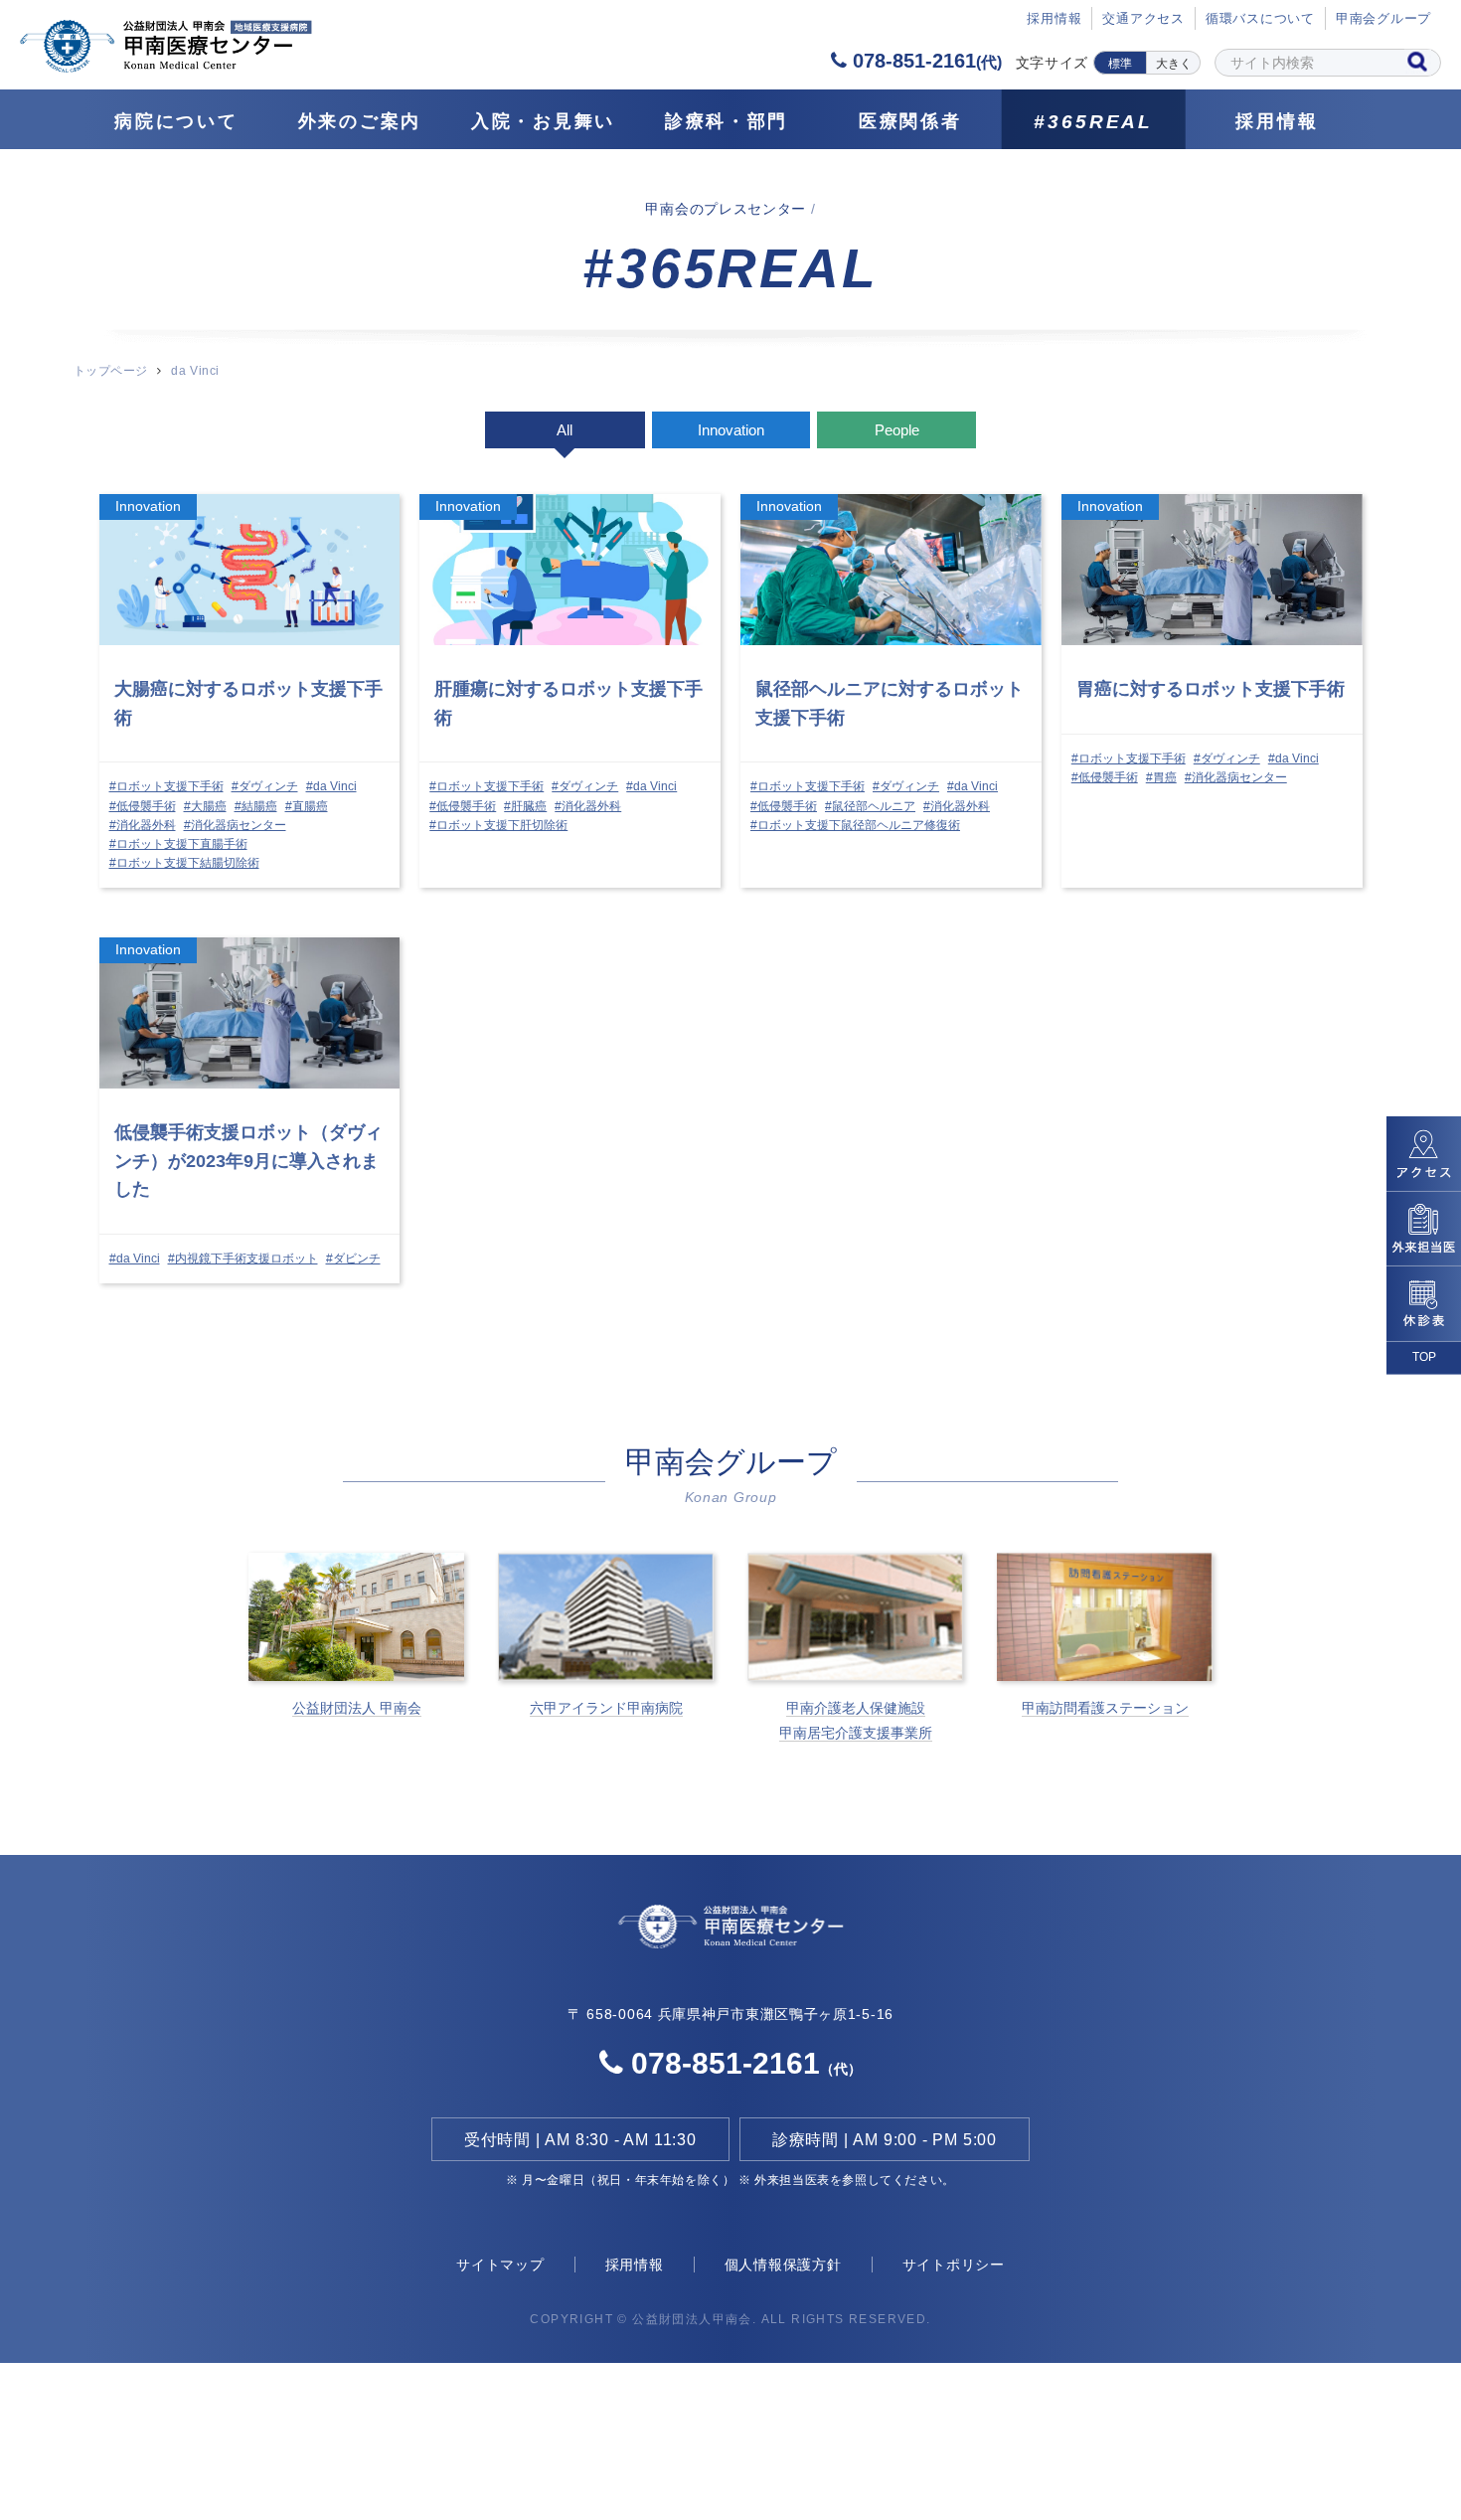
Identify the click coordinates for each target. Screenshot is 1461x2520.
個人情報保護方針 (783, 2265)
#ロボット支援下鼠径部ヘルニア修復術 (855, 825)
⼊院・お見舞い (543, 121)
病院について (176, 121)
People (897, 430)
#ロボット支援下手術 (166, 786)
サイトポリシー (954, 2265)
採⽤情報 (1054, 18)
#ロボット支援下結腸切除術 (184, 863)
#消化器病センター (235, 825)
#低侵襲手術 (143, 806)
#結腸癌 (256, 806)
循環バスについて (1260, 18)
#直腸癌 (307, 806)
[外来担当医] (1424, 1228)
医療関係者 (910, 121)
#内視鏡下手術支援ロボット (243, 1259)
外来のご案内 (360, 121)
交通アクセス (1143, 18)
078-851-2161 (924, 61)
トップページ (111, 371)
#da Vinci (331, 786)
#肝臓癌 (525, 806)
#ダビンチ (353, 1259)
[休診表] (1424, 1304)
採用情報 (1277, 121)
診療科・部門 (727, 121)
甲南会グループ (1383, 18)
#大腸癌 (205, 806)
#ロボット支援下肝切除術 (498, 825)
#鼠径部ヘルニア (870, 806)
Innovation (731, 430)
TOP (1424, 1357)
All (565, 430)
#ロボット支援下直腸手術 (178, 844)
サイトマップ (500, 2265)
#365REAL (1093, 122)
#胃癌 (1161, 777)
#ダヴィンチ (265, 786)
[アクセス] (1424, 1153)
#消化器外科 (143, 825)
